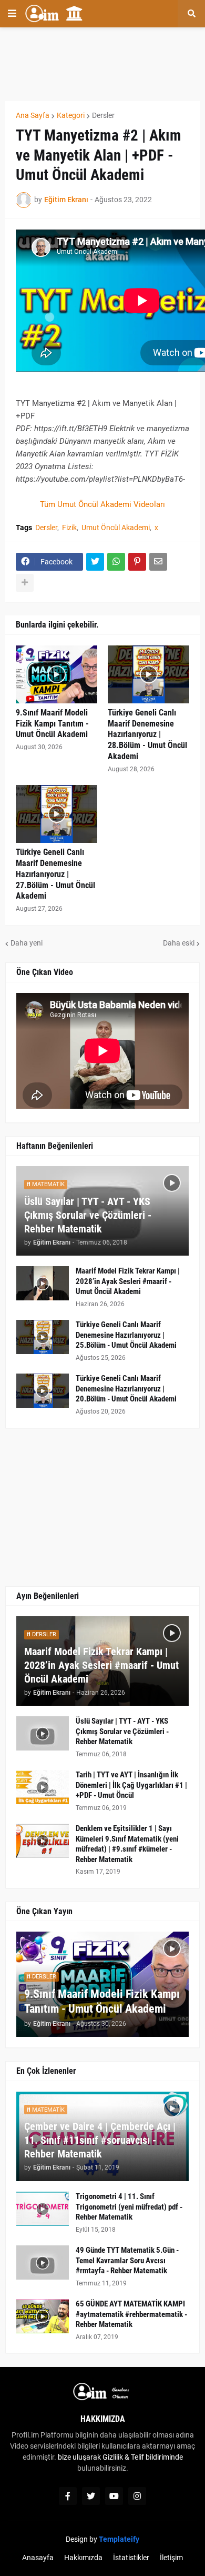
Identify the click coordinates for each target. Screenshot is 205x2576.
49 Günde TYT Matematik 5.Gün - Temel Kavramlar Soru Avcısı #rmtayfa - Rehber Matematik (127, 2260)
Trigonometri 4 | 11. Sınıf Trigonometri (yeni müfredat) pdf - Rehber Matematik (129, 2207)
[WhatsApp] (116, 562)
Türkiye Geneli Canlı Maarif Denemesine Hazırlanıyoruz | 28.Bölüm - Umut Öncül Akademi (147, 734)
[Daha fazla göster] (25, 583)
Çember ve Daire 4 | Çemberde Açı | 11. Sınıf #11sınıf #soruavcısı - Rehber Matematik (100, 2140)
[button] (12, 14)
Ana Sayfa (33, 115)
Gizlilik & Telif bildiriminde (143, 2457)
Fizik (69, 528)
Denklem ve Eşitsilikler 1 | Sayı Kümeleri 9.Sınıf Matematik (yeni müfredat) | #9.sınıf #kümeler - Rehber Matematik (127, 1844)
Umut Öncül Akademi (116, 528)
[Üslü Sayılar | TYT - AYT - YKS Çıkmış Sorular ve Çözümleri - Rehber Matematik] (43, 1733)
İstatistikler (131, 2558)
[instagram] (137, 2496)
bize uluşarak (79, 2457)
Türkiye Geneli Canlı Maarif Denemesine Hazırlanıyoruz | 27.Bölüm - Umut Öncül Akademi (55, 874)
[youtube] (114, 2496)
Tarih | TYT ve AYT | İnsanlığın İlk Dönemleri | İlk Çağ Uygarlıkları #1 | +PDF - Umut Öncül (131, 1785)
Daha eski (179, 943)
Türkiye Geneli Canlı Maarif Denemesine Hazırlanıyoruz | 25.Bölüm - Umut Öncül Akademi (126, 1335)
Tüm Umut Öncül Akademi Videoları (102, 504)
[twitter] (91, 2496)
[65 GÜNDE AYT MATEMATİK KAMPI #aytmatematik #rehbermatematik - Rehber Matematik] (43, 2316)
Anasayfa (38, 2558)
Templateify (119, 2539)
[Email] (158, 562)
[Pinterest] (137, 562)
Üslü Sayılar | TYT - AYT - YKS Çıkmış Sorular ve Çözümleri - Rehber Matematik (88, 1215)
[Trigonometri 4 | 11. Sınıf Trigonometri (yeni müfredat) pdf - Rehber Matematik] (43, 2209)
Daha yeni (27, 943)
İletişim (171, 2558)
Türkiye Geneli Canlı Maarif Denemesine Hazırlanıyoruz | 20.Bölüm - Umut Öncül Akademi (126, 1389)
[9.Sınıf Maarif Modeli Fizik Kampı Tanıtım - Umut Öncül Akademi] (57, 674)
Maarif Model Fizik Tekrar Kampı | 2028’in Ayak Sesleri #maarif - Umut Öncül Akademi (128, 1281)
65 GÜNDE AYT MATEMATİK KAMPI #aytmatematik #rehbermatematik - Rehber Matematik (131, 2314)
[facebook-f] (68, 2496)
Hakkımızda (83, 2558)
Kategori (71, 115)
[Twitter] (95, 562)
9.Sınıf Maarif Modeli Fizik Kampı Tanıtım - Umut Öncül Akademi (52, 724)
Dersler (103, 115)
